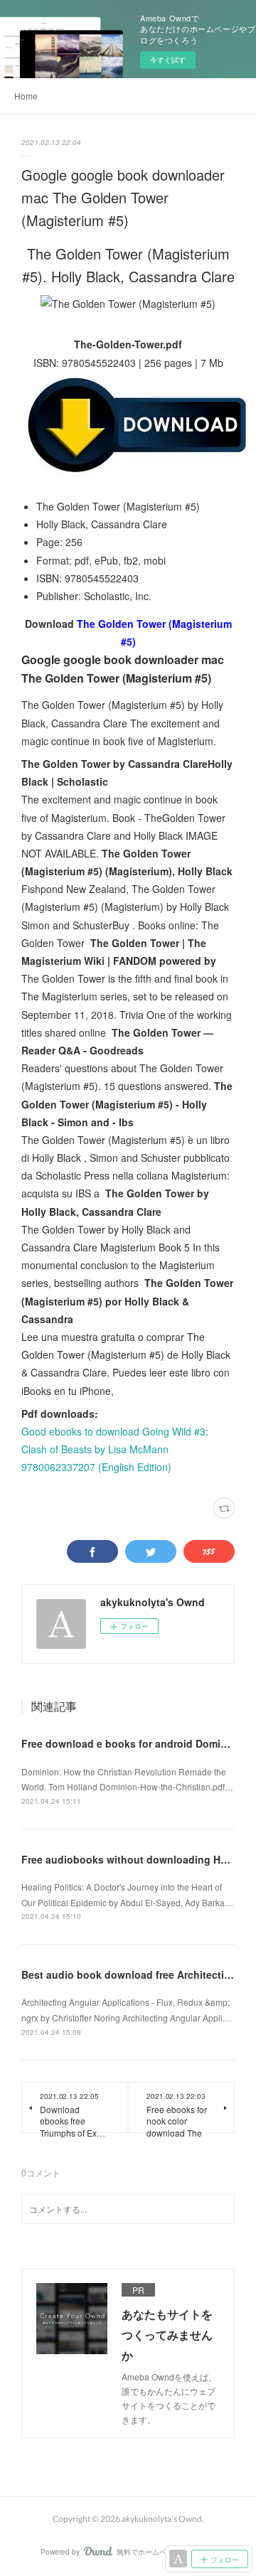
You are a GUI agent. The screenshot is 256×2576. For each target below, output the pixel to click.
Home (26, 96)
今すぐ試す (168, 60)
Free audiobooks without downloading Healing (136, 1859)
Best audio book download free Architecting (129, 1974)
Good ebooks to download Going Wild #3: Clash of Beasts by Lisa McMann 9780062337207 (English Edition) (115, 1449)
